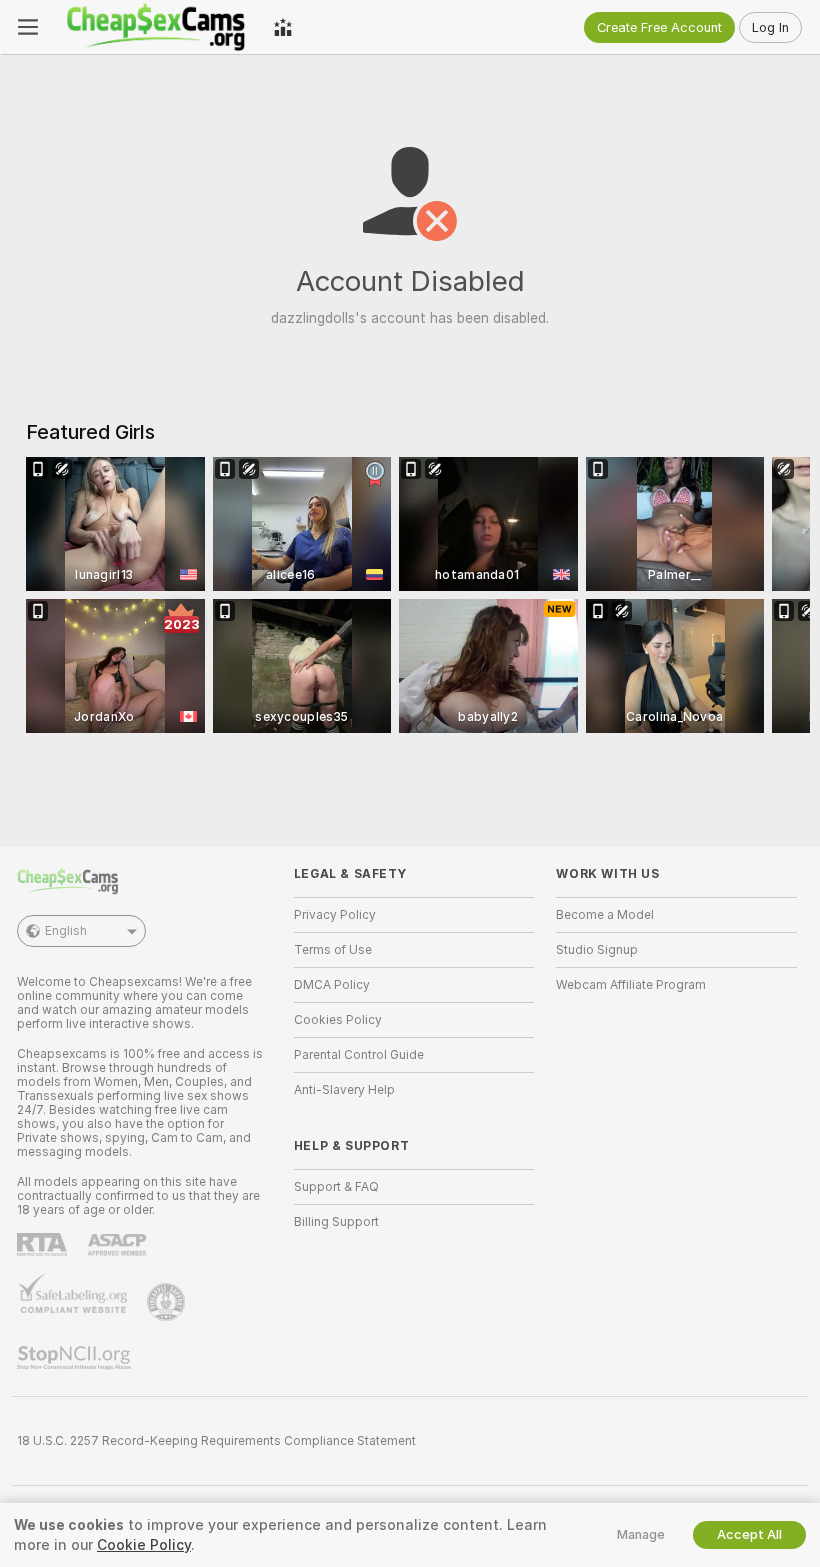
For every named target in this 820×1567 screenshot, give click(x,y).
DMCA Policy (332, 985)
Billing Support (336, 1222)
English (66, 931)
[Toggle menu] (28, 27)
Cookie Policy (144, 1545)
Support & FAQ (336, 1187)
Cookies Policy (338, 1020)
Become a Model (605, 915)
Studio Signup (597, 950)
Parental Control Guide (359, 1055)
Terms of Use (333, 950)
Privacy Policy (335, 915)
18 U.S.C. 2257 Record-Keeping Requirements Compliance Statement (216, 1441)
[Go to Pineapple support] (168, 1302)
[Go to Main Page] (156, 27)
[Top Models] (283, 27)
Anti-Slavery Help (344, 1090)
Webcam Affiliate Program (631, 985)
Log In (770, 27)
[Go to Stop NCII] (76, 1358)
